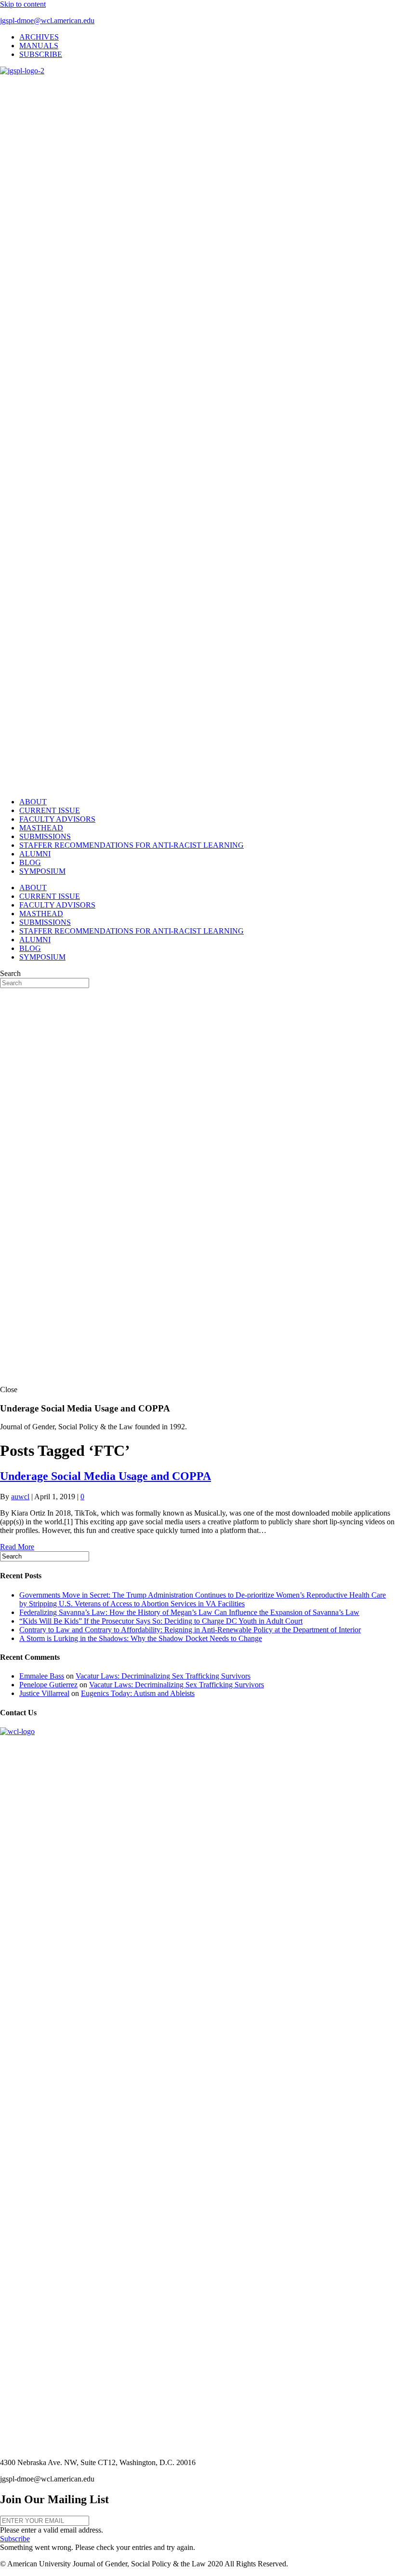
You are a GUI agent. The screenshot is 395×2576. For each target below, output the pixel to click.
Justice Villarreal (44, 1693)
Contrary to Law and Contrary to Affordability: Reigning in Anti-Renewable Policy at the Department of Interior (190, 1630)
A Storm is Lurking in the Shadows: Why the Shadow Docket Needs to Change (141, 1638)
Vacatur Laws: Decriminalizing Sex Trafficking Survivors (163, 1676)
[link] (39, 37)
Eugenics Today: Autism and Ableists (138, 1693)
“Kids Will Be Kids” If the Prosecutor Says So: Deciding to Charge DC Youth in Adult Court (161, 1621)
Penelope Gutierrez (48, 1685)
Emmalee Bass (42, 1676)
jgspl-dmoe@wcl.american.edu (47, 20)
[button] (15, 2539)
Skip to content (23, 4)
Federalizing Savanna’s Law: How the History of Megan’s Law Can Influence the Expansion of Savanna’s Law (189, 1612)
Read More (17, 1547)
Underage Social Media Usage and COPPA (105, 1476)
